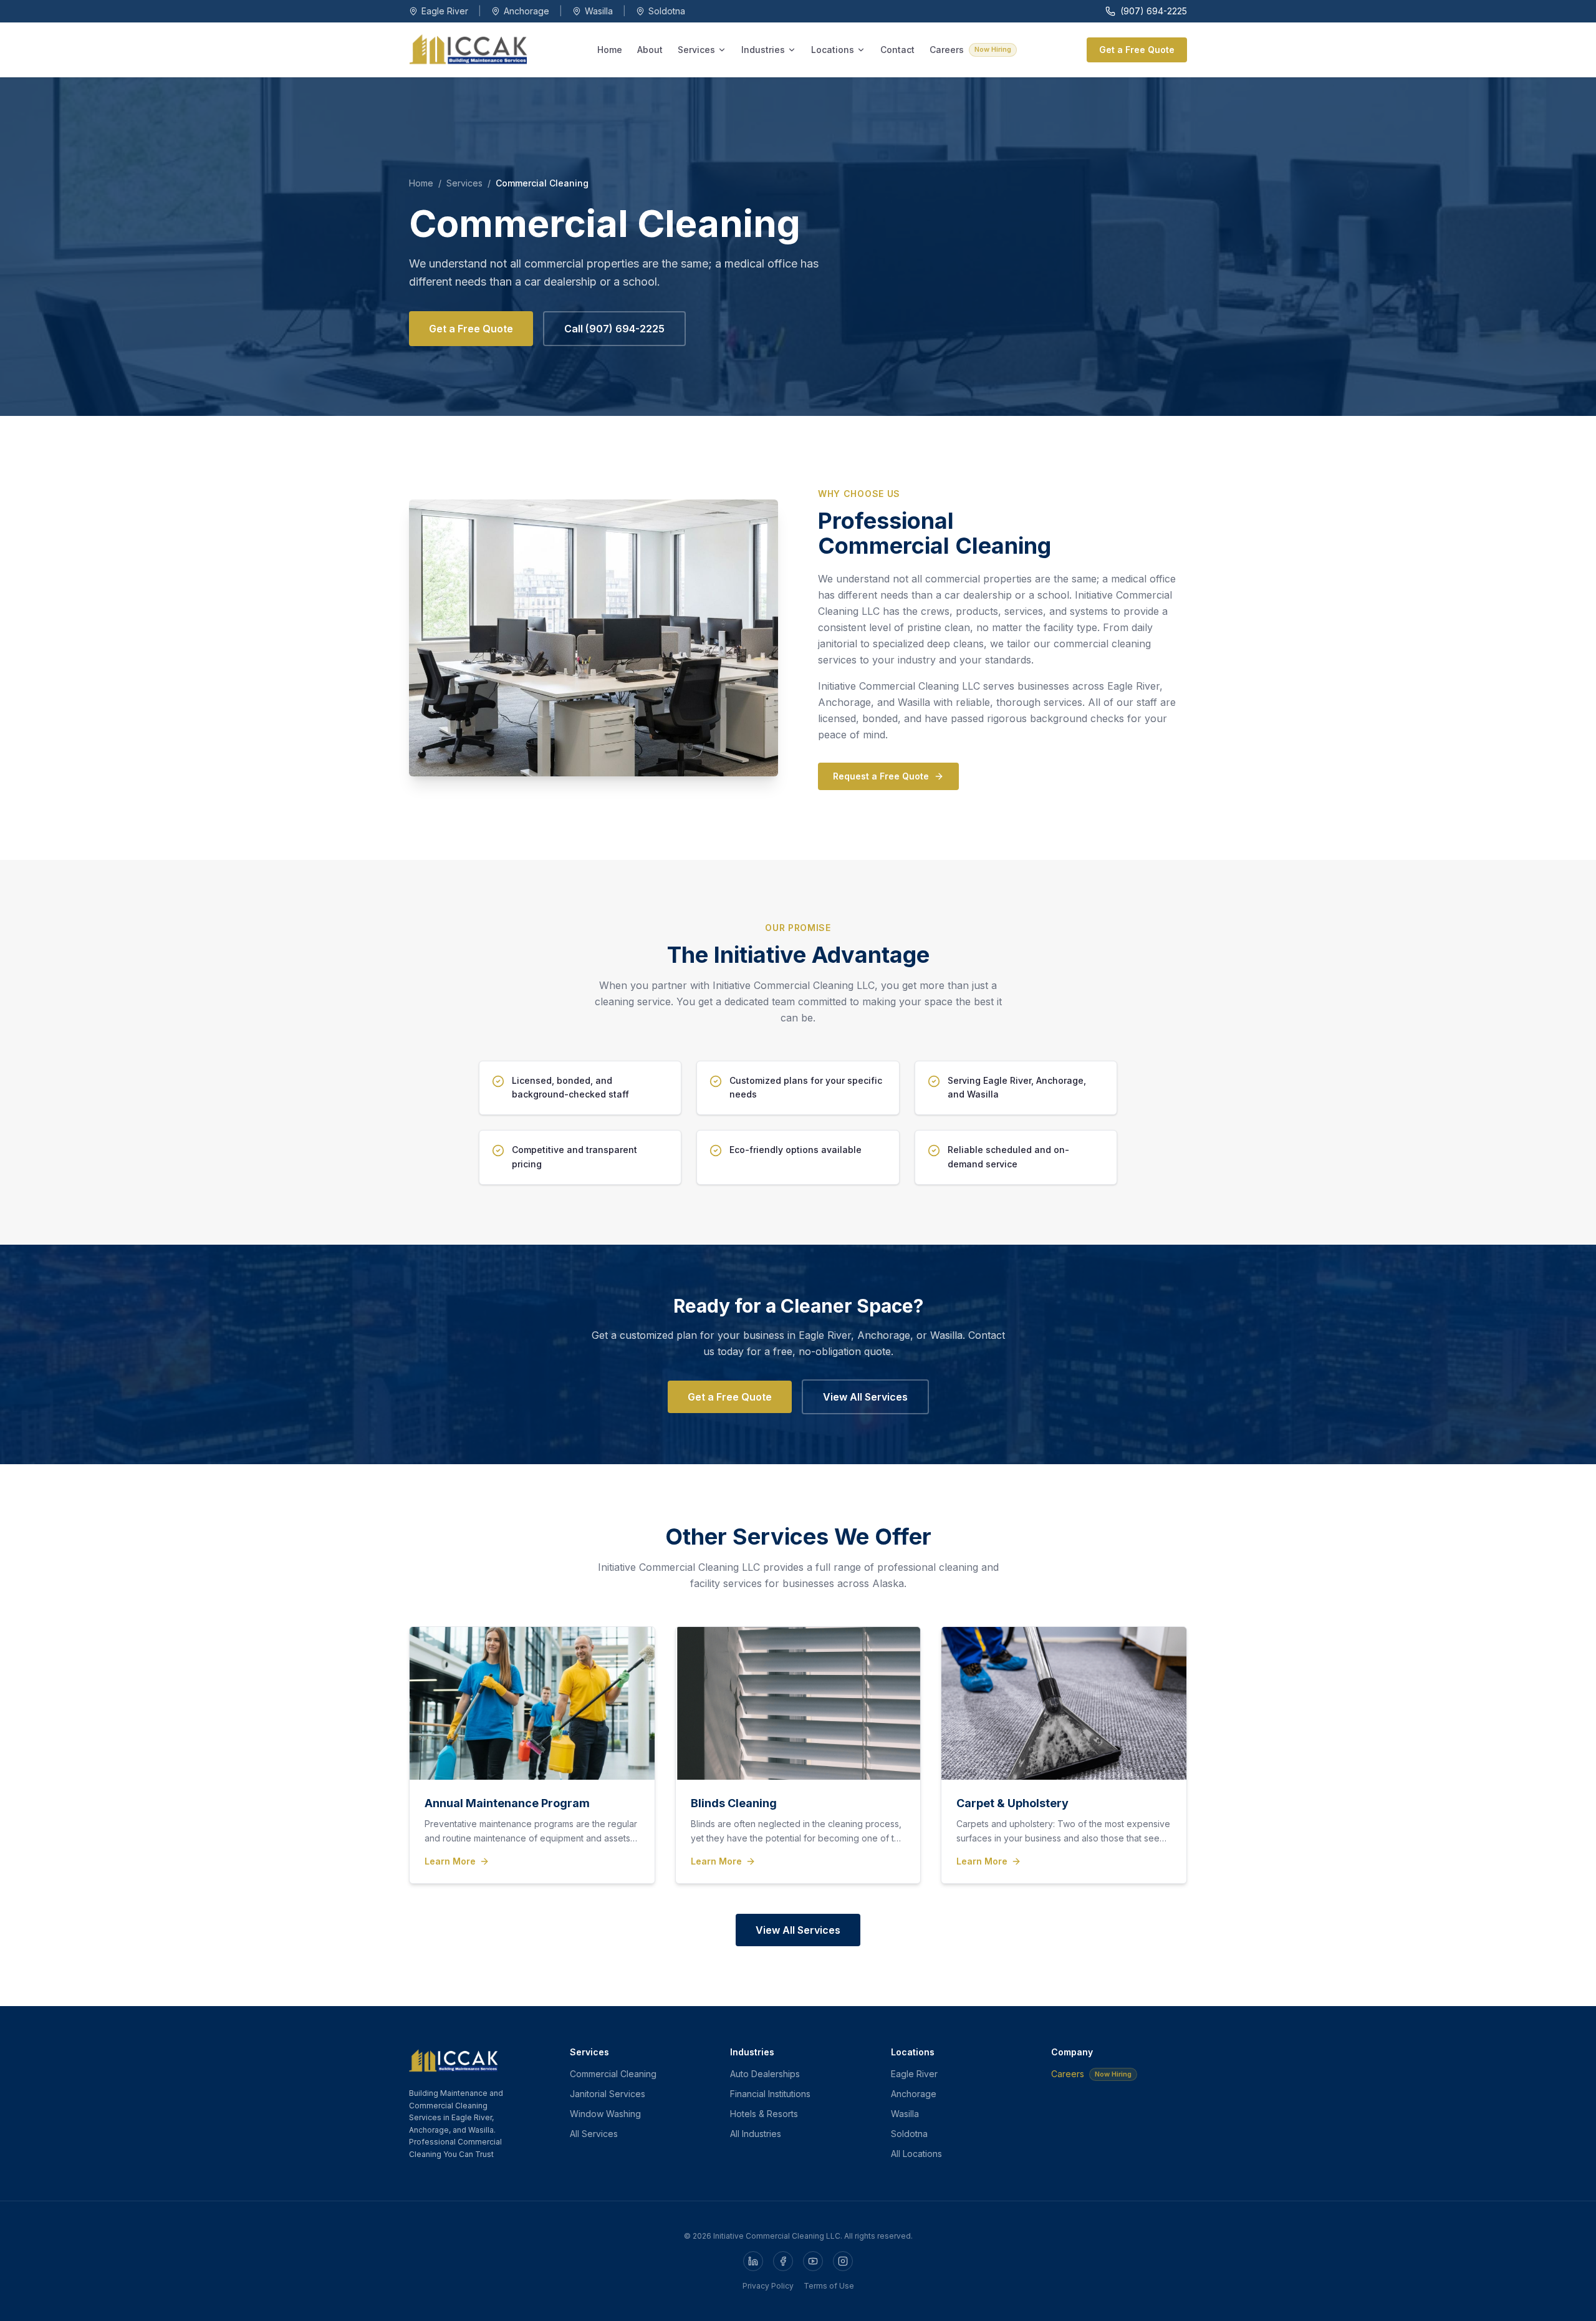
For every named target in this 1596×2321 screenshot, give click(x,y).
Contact (897, 50)
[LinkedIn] (753, 2261)
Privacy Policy (768, 2286)
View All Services (865, 1397)
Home (610, 50)
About (650, 50)
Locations (833, 50)
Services (696, 50)
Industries (763, 50)
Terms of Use (829, 2286)
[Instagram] (843, 2261)
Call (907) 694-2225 (614, 329)
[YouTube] (813, 2261)
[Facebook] (783, 2261)
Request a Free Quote (881, 776)
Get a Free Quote (1137, 50)
